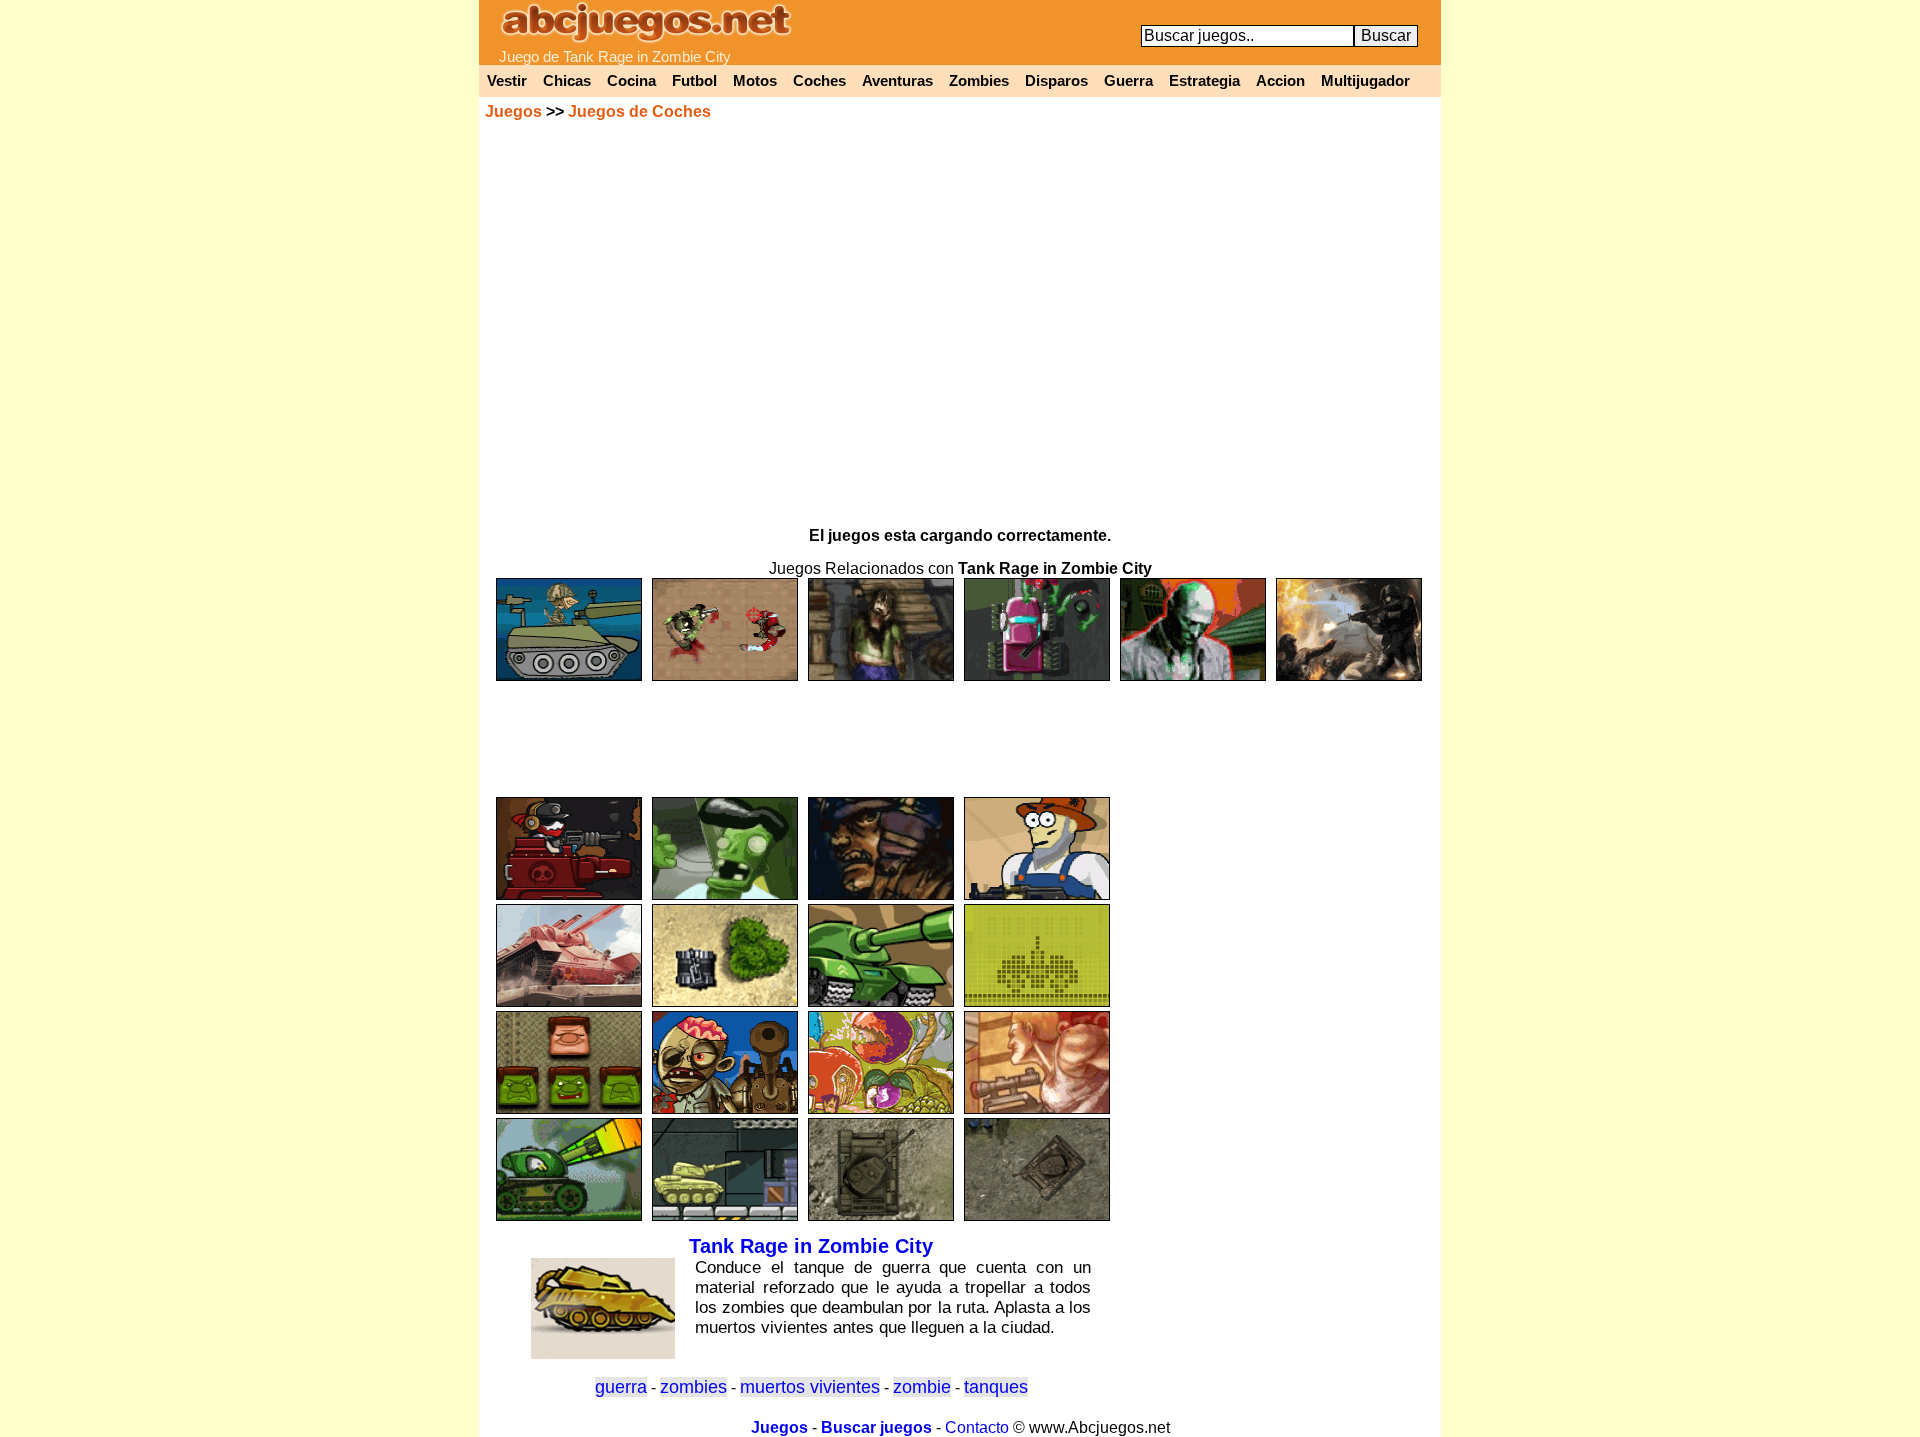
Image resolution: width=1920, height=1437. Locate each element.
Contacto (977, 1427)
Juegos (513, 111)
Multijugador (1365, 81)
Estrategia (1204, 81)
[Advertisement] (960, 730)
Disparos (1056, 81)
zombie (922, 1387)
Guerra (1128, 81)
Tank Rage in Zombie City (811, 1246)
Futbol (694, 81)
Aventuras (897, 81)
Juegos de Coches (639, 111)
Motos (755, 81)
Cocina (631, 81)
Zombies (979, 81)
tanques (996, 1387)
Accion (1280, 81)
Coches (819, 81)
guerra (621, 1387)
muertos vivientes (810, 1387)
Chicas (567, 81)
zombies (693, 1387)
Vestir (507, 81)
